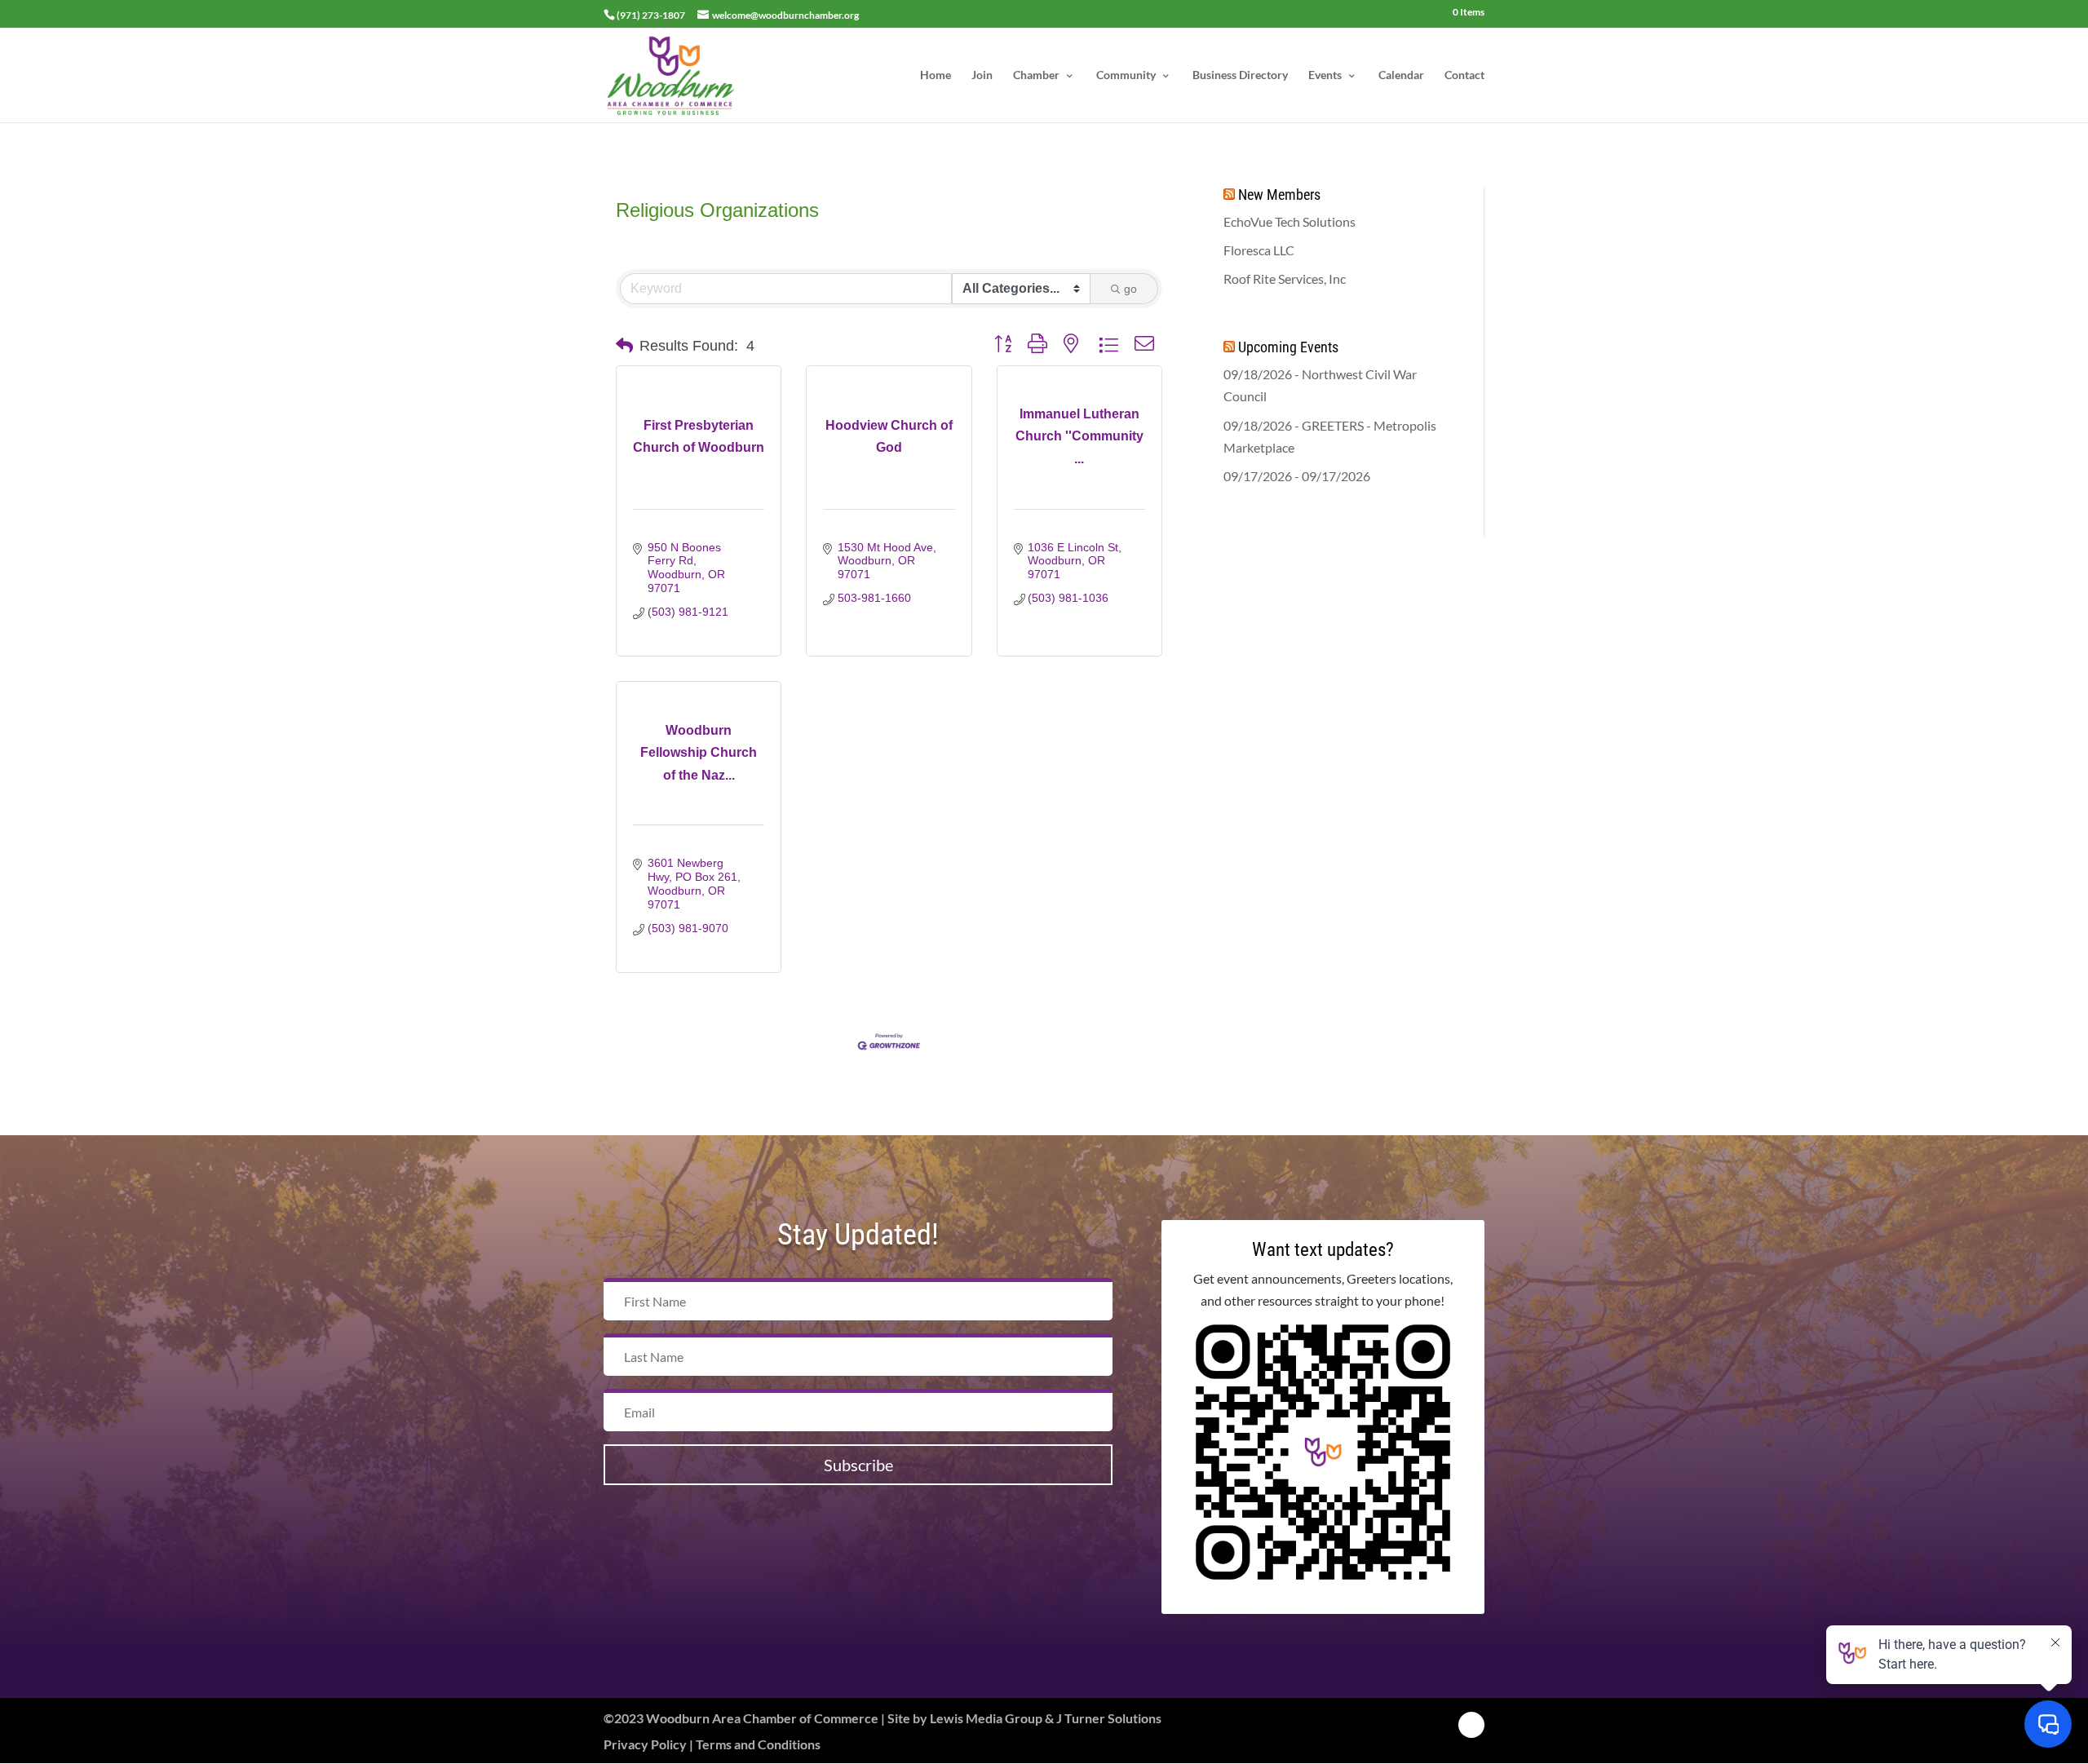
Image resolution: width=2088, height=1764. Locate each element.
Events (1325, 75)
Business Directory (1240, 75)
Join (982, 75)
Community (1126, 75)
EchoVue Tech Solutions (1290, 221)
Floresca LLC (1259, 250)
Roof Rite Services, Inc (1285, 279)
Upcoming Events (1288, 347)
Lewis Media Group (986, 1718)
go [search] (1130, 289)
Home (936, 75)
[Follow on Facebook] (1471, 1725)
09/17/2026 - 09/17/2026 (1297, 476)
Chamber (1036, 75)
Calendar (1401, 75)
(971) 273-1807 (651, 15)
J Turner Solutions (1109, 1718)
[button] (624, 346)
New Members (1279, 195)
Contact (1464, 75)
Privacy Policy (645, 1744)
